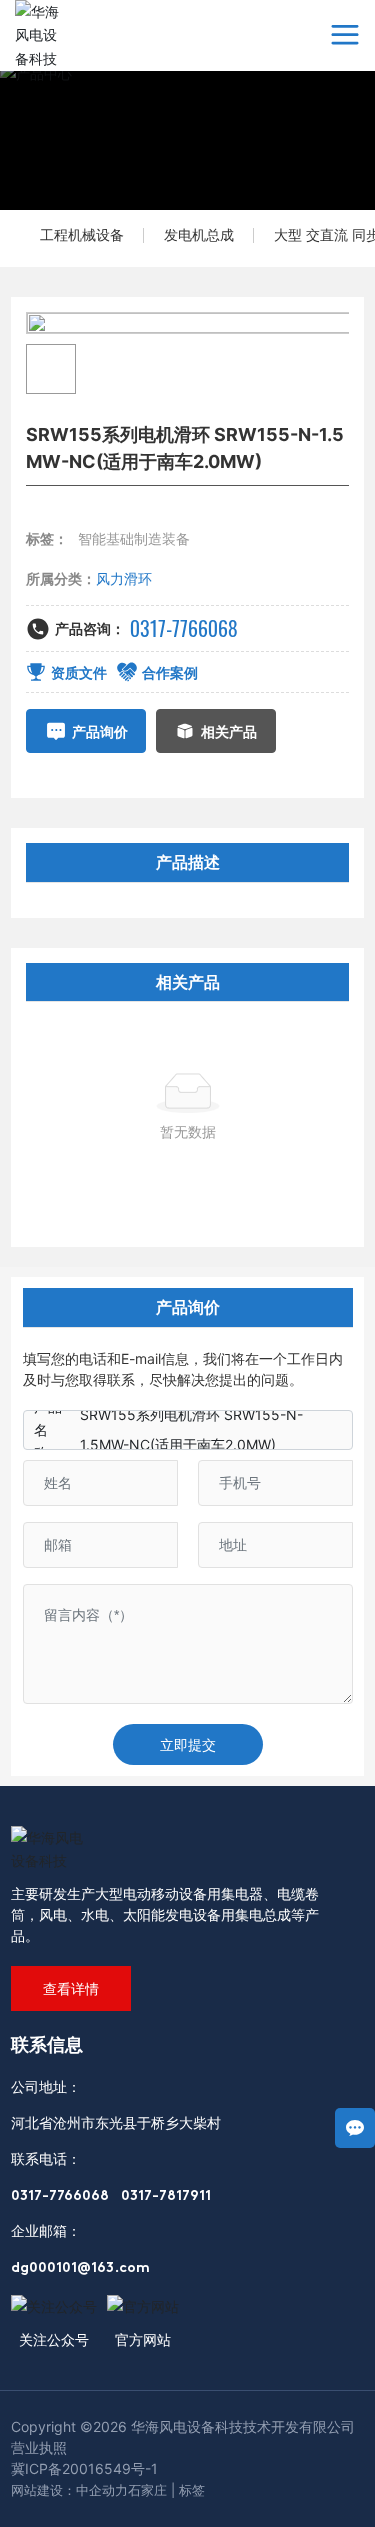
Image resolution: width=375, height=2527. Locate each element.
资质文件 (79, 672)
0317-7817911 (166, 2196)
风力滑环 (124, 578)
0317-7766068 (184, 628)
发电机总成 (199, 234)
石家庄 (147, 2490)
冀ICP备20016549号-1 (84, 2468)
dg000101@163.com (80, 2268)
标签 (192, 2490)
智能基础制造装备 (134, 538)
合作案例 (170, 672)
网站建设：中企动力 (69, 2490)
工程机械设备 (82, 234)
